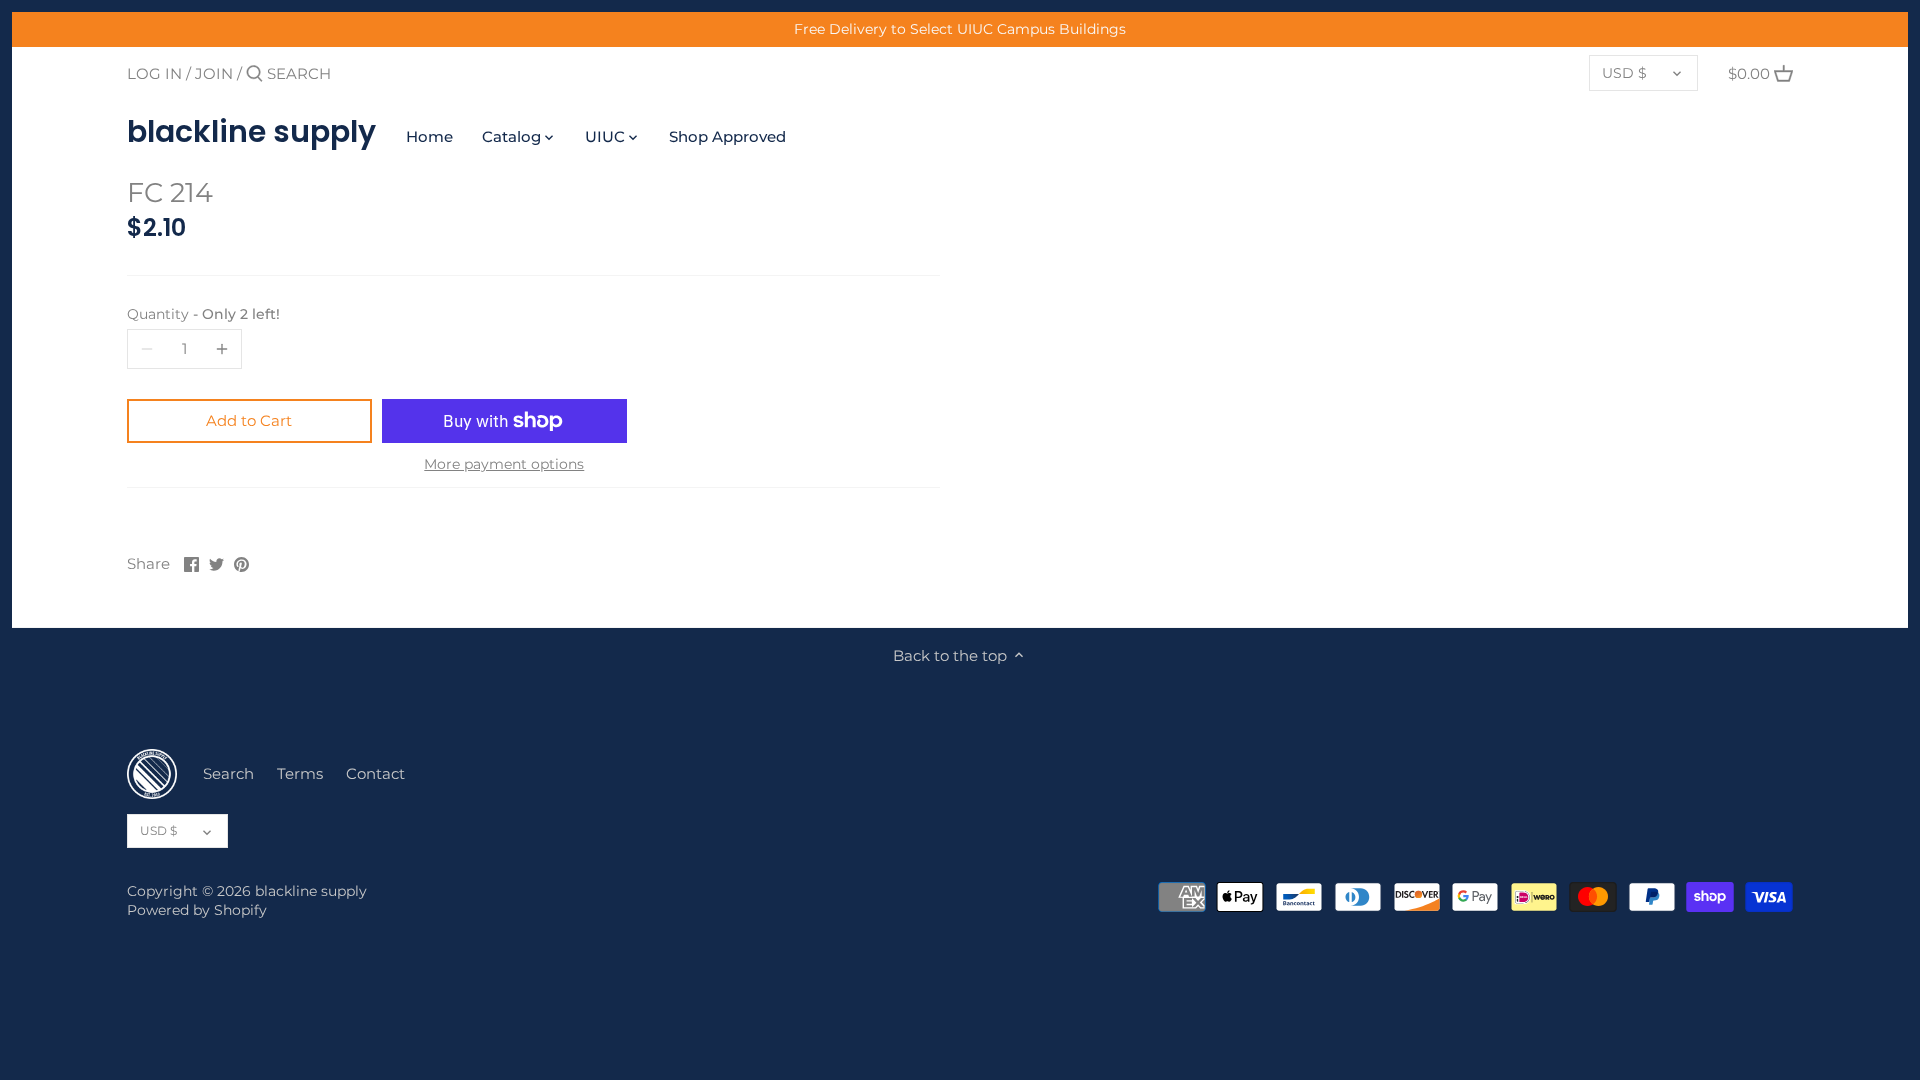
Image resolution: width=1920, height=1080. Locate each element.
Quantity (203, 314)
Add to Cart (249, 420)
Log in (154, 73)
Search (228, 773)
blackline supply (251, 132)
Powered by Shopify (197, 910)
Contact (375, 773)
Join (214, 73)
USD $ (1624, 73)
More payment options (504, 464)
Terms (300, 773)
